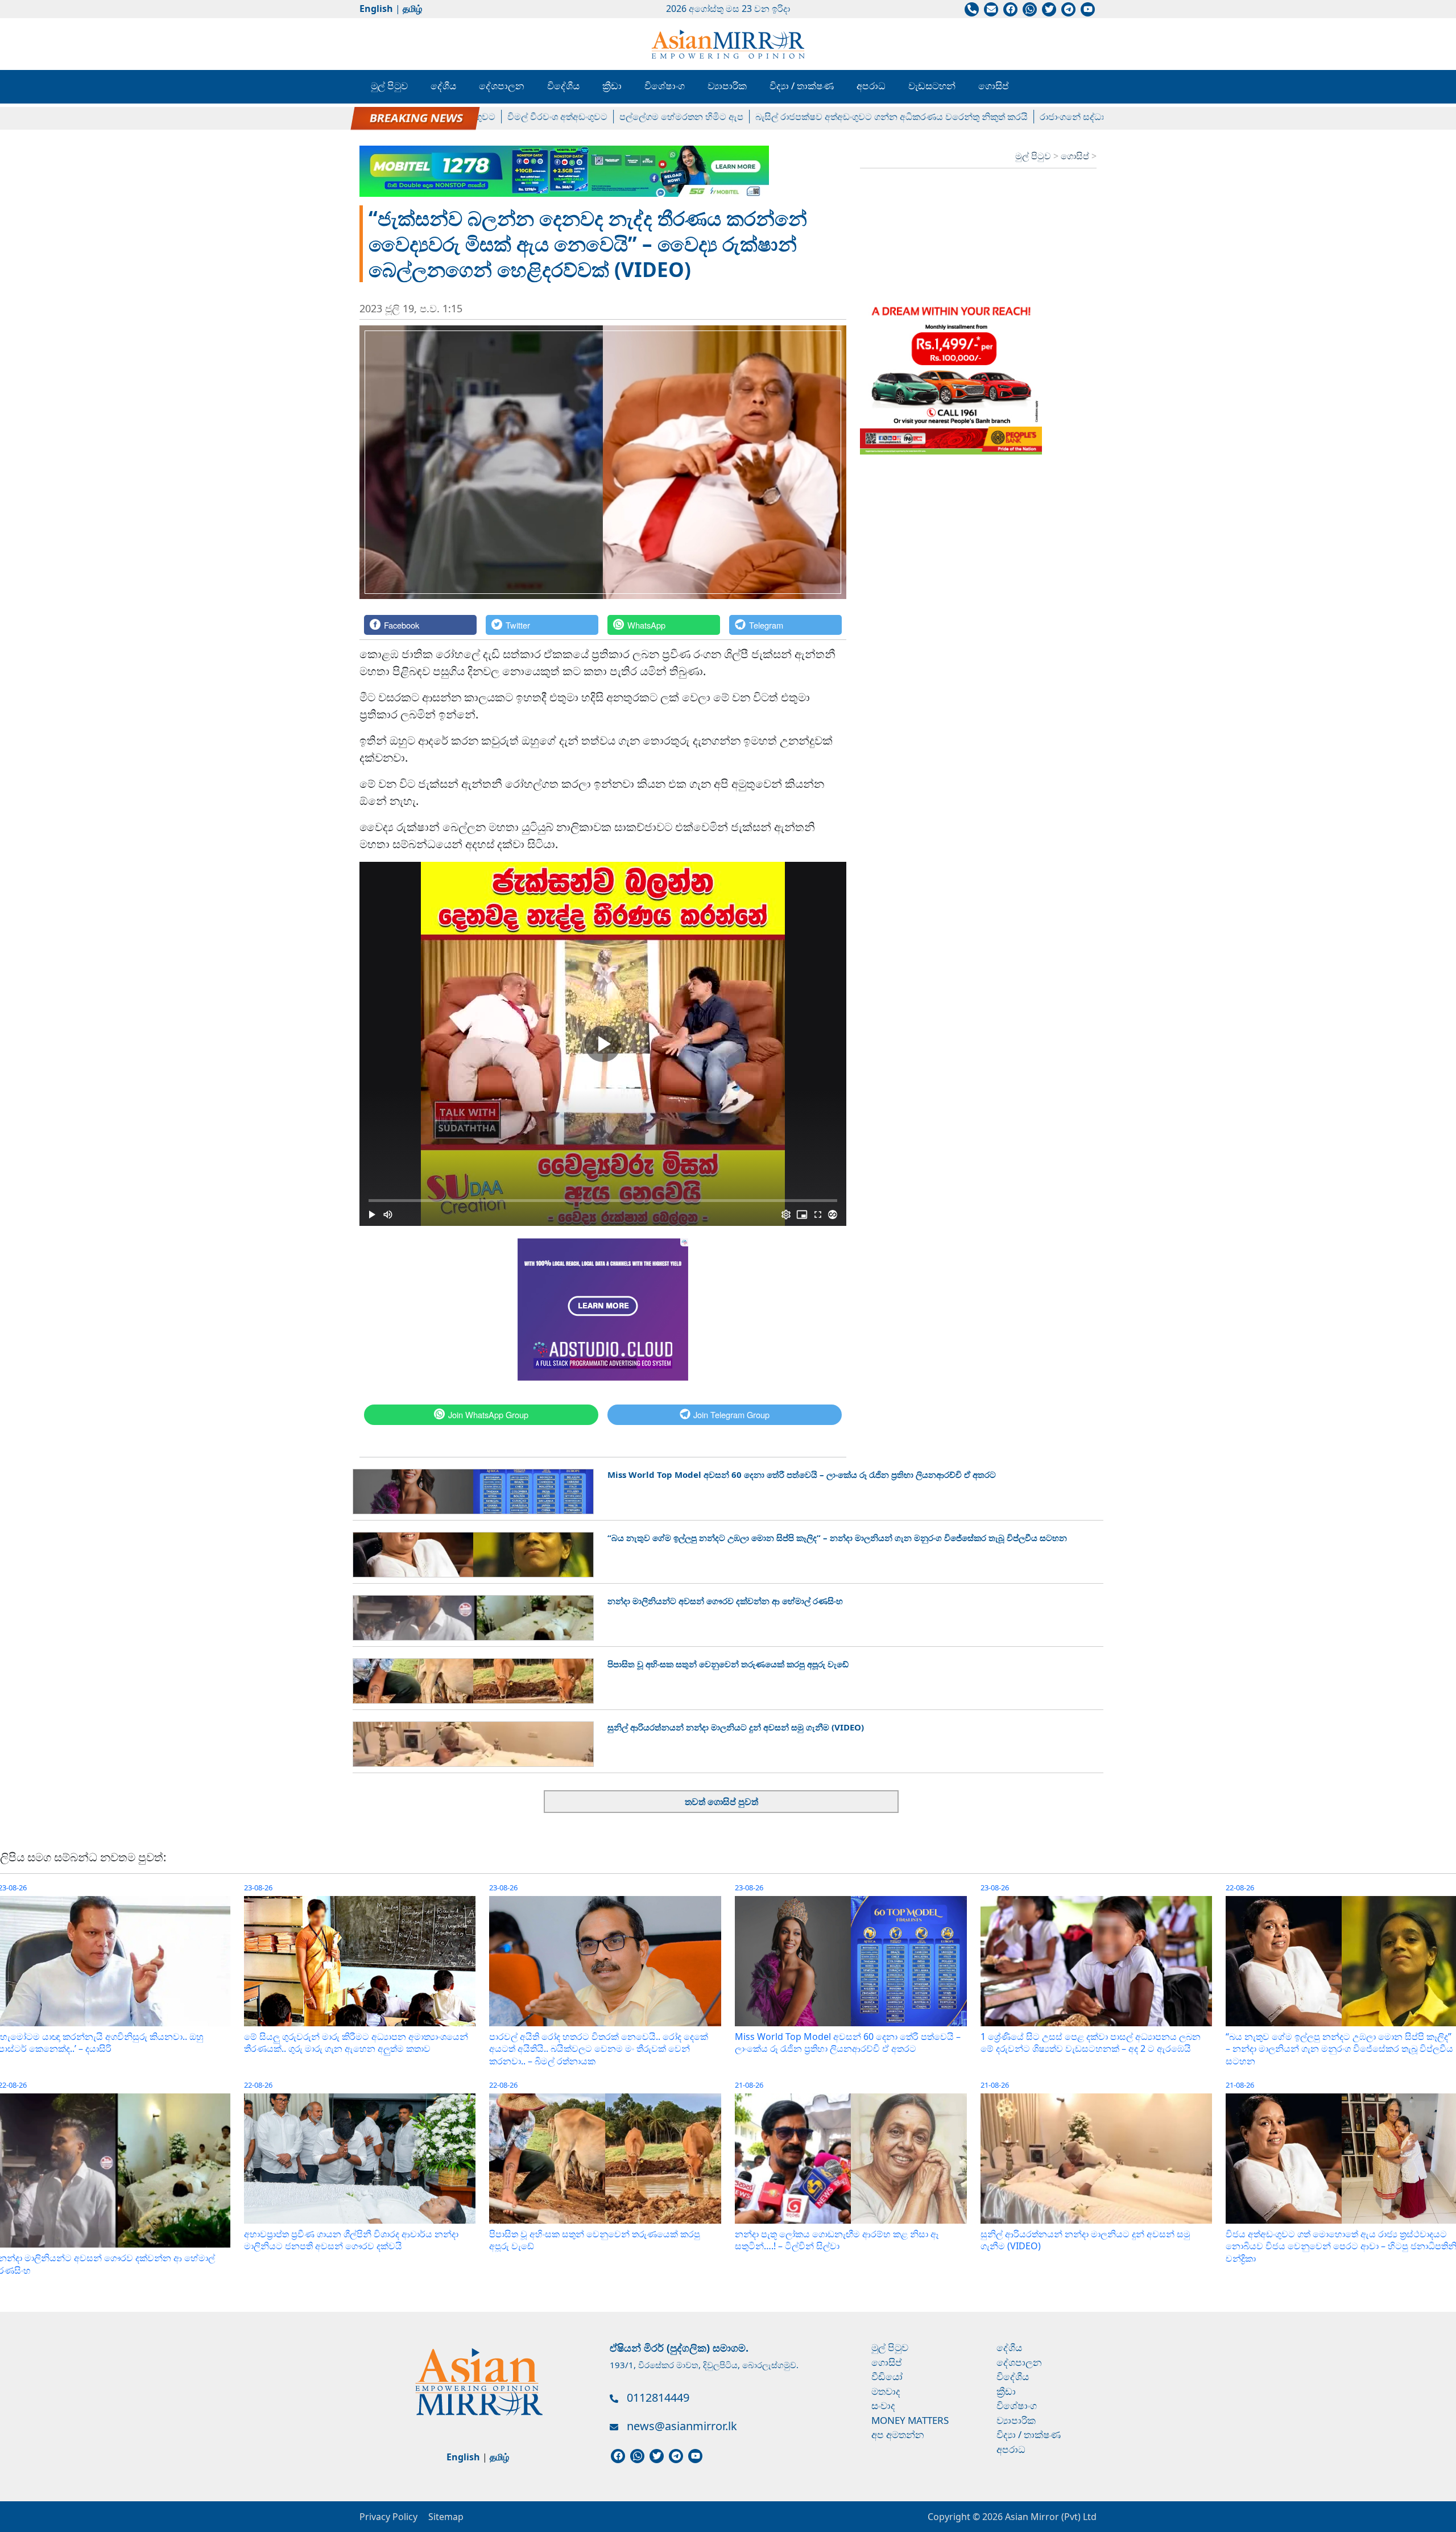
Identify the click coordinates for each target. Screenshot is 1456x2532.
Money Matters (910, 2420)
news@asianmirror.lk (682, 2426)
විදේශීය (563, 86)
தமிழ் (412, 9)
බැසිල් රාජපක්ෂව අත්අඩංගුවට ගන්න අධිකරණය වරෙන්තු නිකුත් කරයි (824, 117)
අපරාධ (871, 86)
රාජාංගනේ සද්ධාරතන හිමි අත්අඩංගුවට (1048, 117)
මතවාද (886, 2391)
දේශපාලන (502, 86)
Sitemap (446, 2517)
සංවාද (883, 2405)
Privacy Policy (388, 2517)
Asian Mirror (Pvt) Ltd (1050, 2517)
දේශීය (443, 86)
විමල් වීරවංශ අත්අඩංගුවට (490, 117)
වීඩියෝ (887, 2376)
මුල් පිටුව (389, 86)
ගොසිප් (994, 86)
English (376, 9)
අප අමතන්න (898, 2434)
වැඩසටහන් (932, 86)
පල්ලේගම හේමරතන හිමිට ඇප (614, 117)
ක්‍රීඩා (612, 86)
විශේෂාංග (665, 86)
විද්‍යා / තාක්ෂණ (802, 86)
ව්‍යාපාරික (727, 86)
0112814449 (658, 2397)
